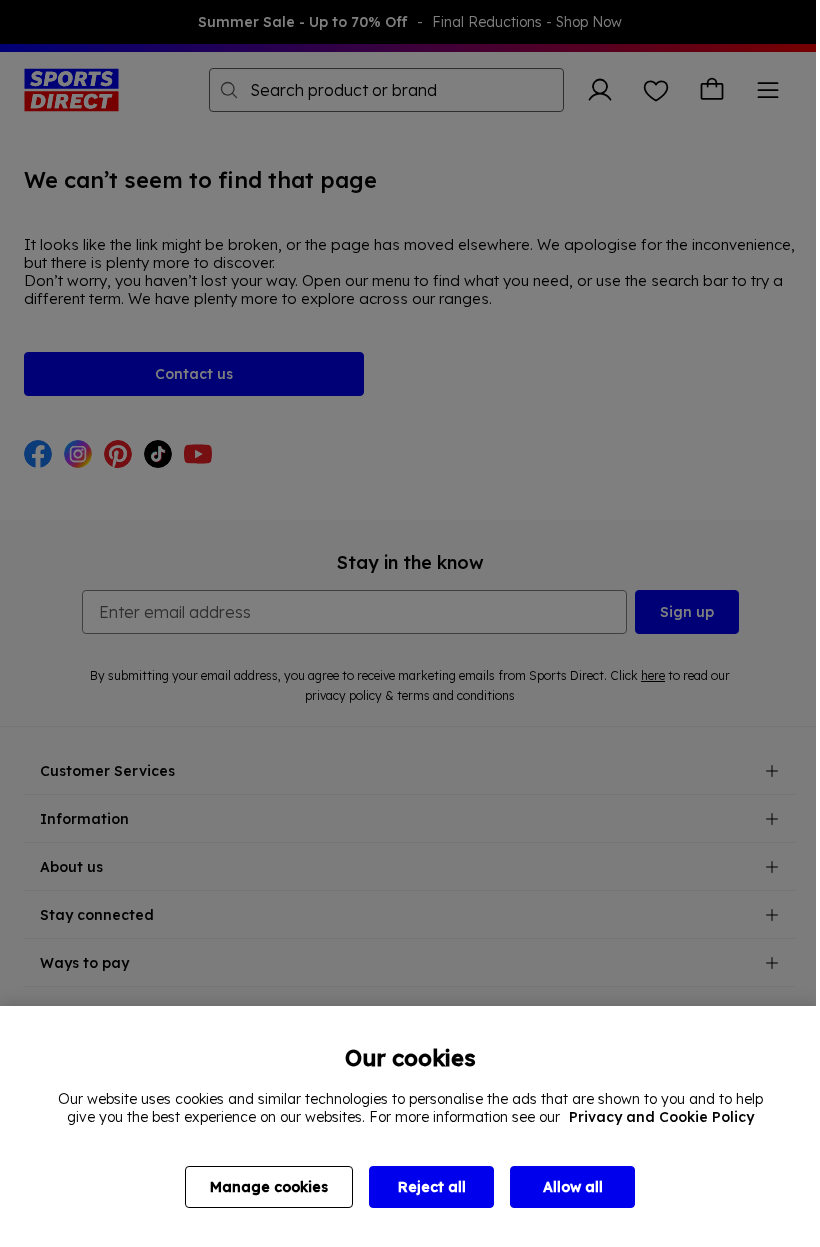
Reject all (432, 1187)
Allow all (573, 1187)
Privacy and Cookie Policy (661, 1117)
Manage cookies (269, 1187)
